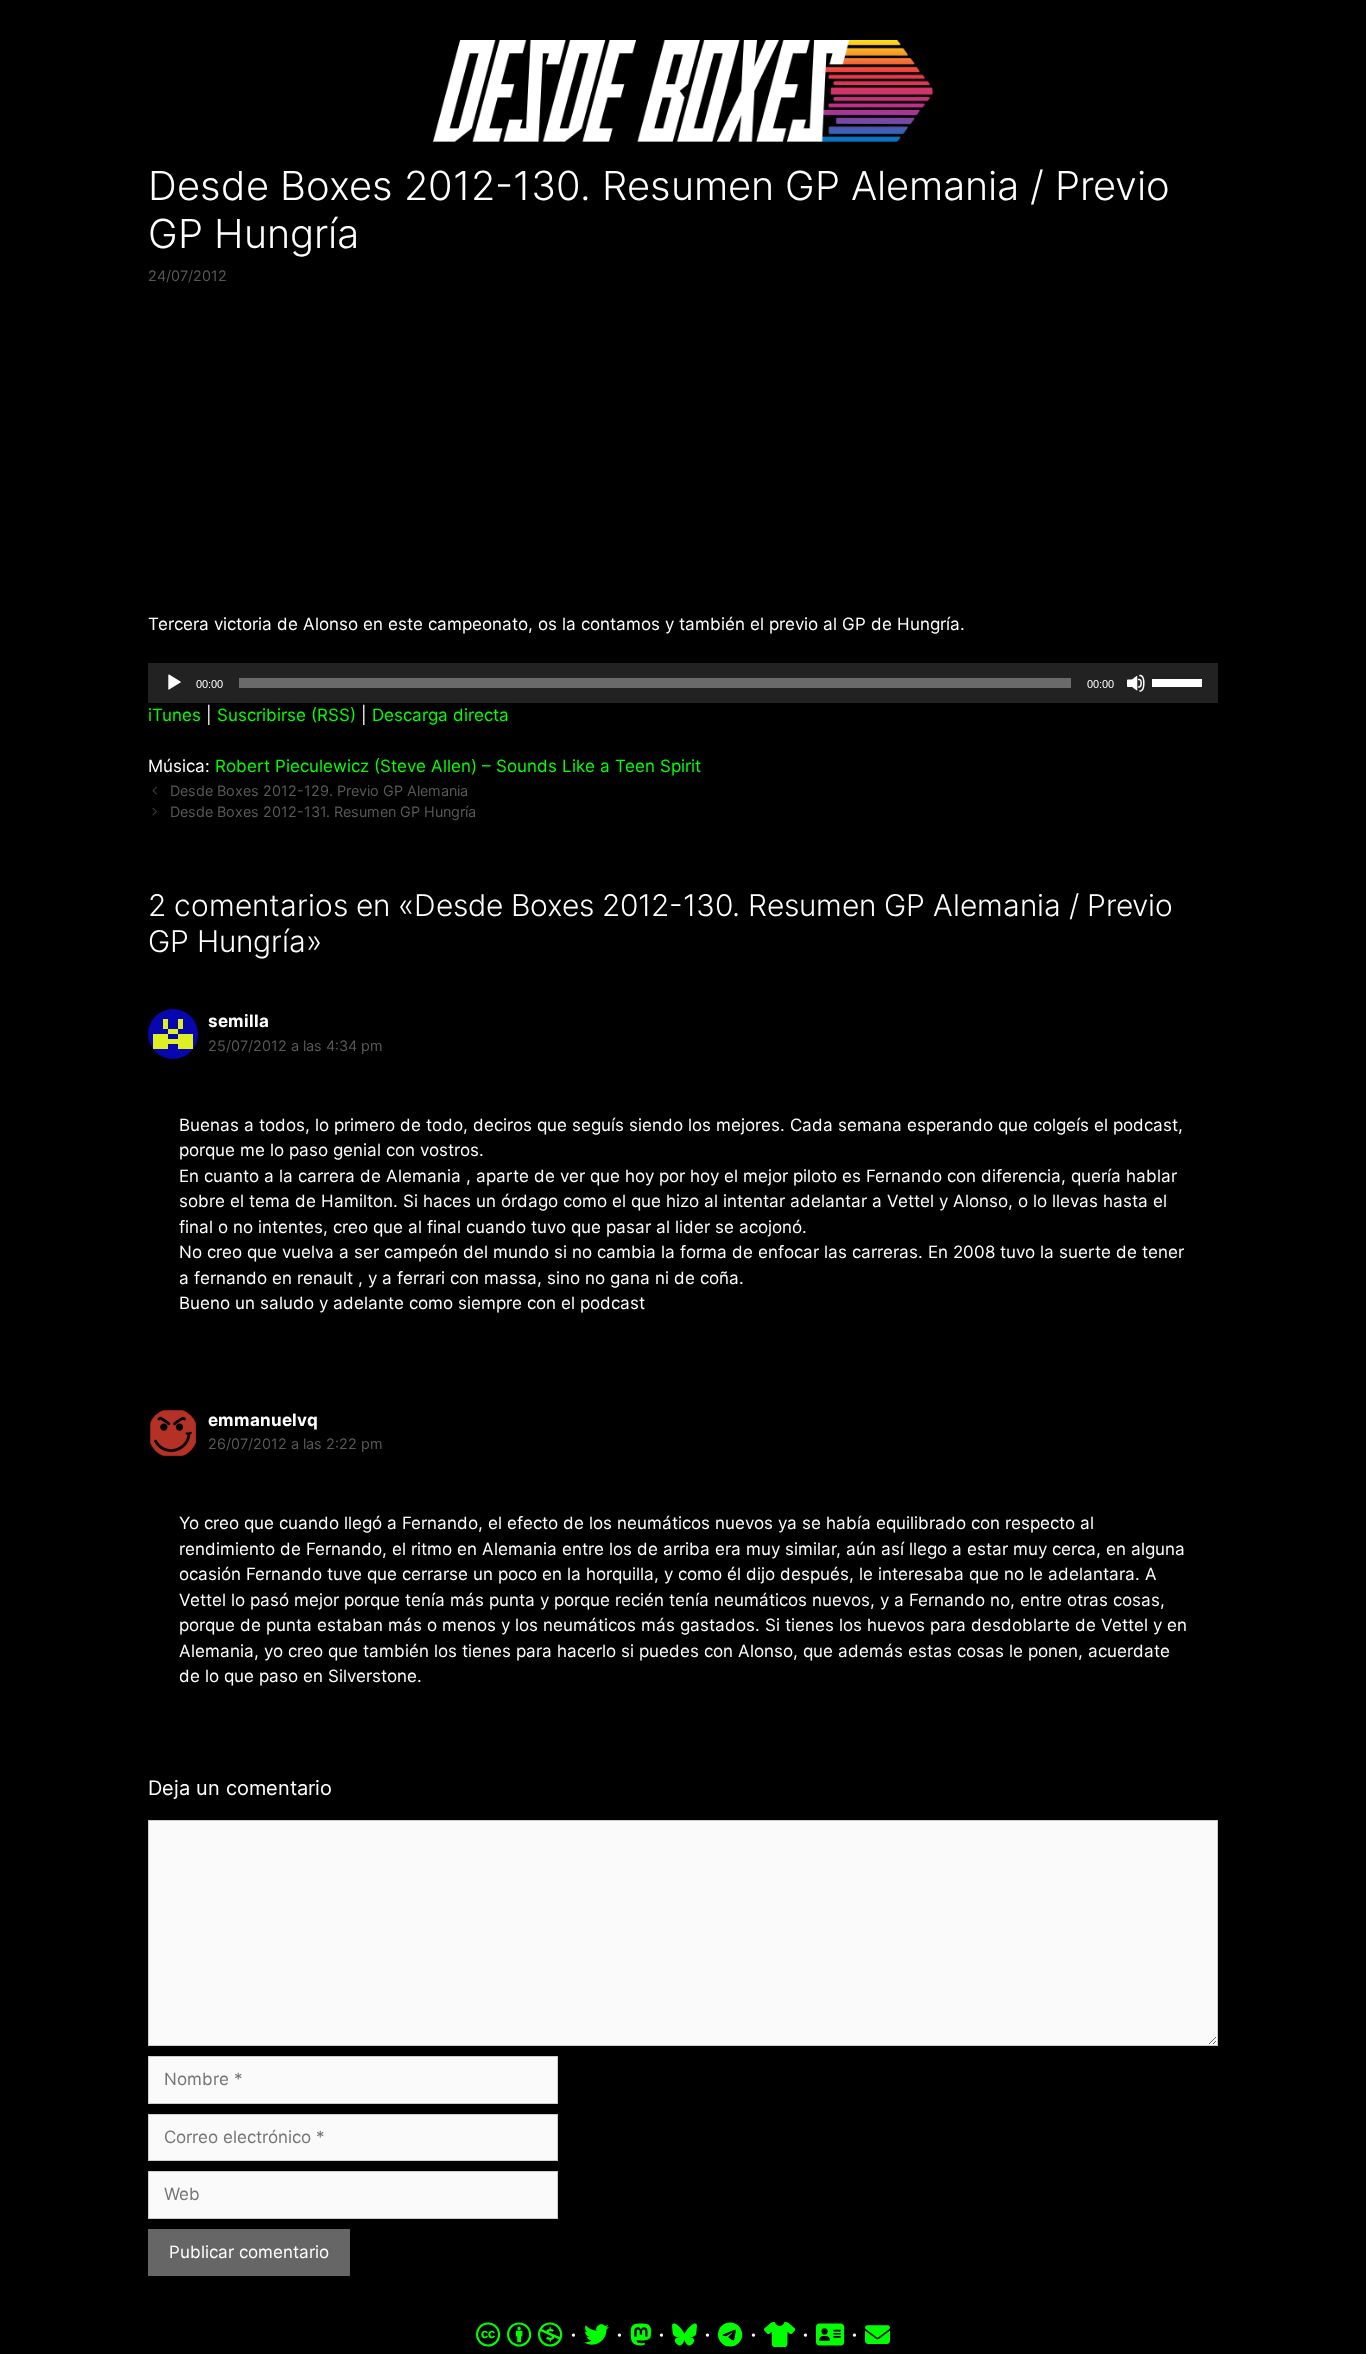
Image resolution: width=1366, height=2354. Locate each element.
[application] (683, 683)
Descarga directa (440, 715)
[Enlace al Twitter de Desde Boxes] (596, 2334)
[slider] (1180, 681)
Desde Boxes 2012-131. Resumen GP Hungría (323, 811)
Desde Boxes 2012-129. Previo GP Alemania (319, 790)
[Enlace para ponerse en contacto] (877, 2334)
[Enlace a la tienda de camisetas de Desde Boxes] (779, 2334)
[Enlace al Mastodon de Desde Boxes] (641, 2334)
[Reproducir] (174, 683)
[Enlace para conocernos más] (830, 2334)
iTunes (174, 715)
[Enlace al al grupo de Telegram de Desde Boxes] (730, 2334)
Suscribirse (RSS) (286, 715)
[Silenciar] (1136, 683)
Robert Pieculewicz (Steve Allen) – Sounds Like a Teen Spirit (458, 766)
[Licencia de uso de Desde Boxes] (519, 2334)
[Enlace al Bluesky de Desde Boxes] (684, 2334)
